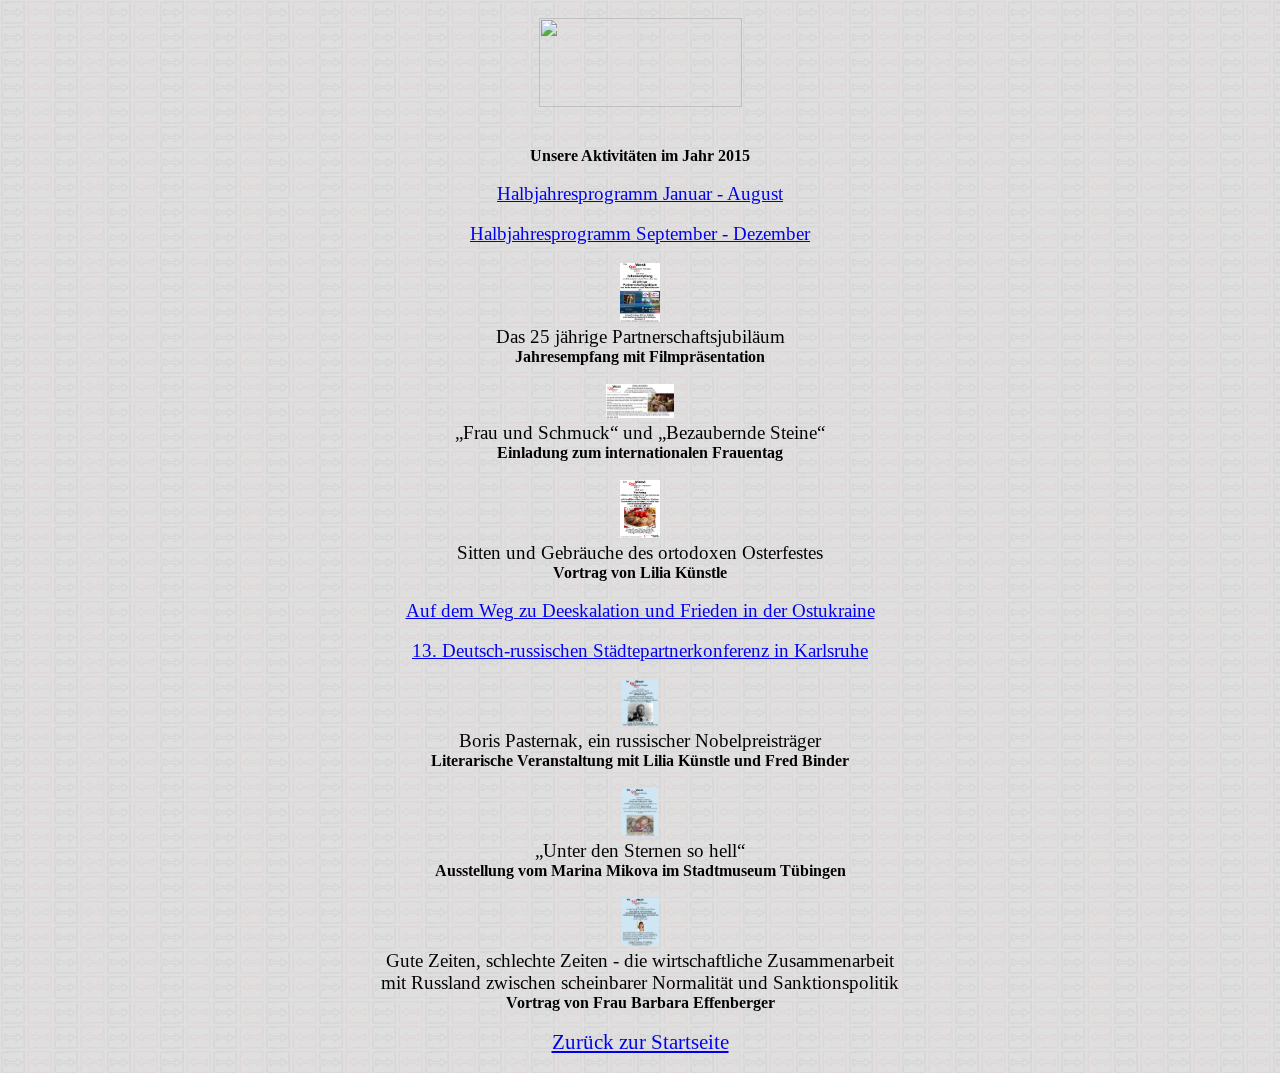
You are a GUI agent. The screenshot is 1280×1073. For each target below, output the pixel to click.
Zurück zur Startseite (640, 1042)
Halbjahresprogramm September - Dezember (640, 233)
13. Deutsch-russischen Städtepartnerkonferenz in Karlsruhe (640, 650)
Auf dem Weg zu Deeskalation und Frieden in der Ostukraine (640, 610)
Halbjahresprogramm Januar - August (640, 193)
